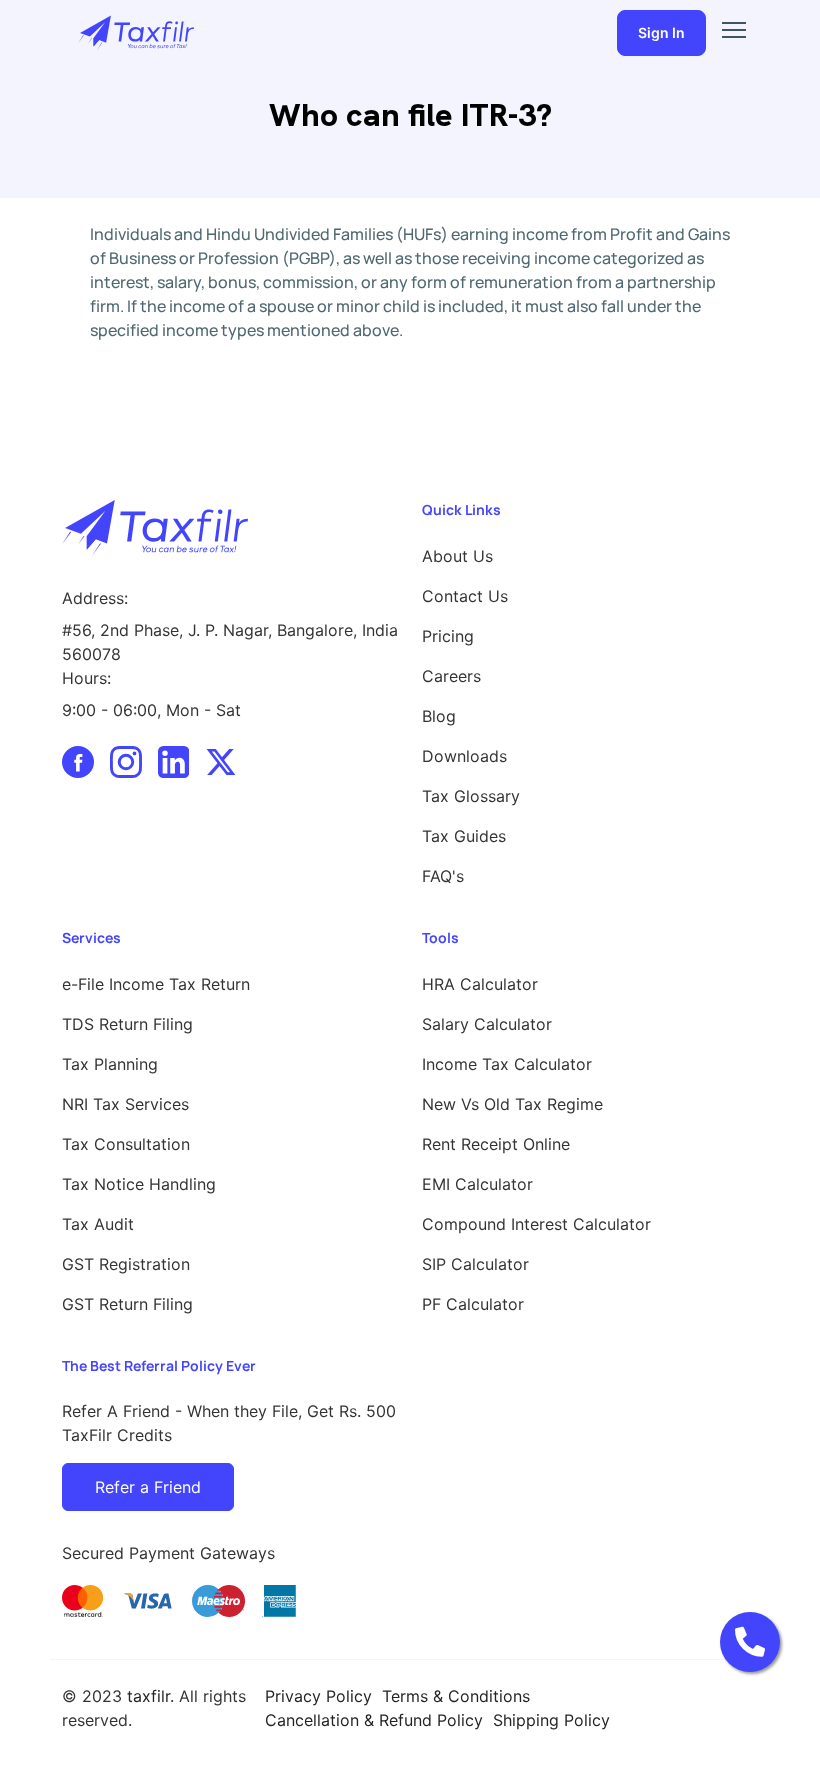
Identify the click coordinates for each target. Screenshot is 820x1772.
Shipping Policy (551, 1720)
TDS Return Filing (127, 1024)
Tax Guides (464, 836)
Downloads (464, 756)
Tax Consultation (126, 1144)
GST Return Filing (127, 1304)
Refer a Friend (148, 1487)
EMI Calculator (477, 1184)
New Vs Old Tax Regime (512, 1104)
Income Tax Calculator (507, 1064)
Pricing (448, 636)
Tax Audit (98, 1224)
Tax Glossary (471, 796)
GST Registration (126, 1264)
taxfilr (148, 1696)
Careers (451, 676)
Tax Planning (110, 1064)
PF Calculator (473, 1304)
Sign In (661, 32)
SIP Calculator (475, 1264)
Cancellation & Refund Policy (374, 1720)
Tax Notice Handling (139, 1184)
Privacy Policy (318, 1696)
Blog (439, 716)
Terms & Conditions (456, 1696)
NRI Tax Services (125, 1104)
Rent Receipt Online (496, 1144)
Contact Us (465, 596)
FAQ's (443, 876)
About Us (457, 556)
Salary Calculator (487, 1024)
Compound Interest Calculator (536, 1224)
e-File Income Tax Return (156, 984)
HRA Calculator (480, 984)
